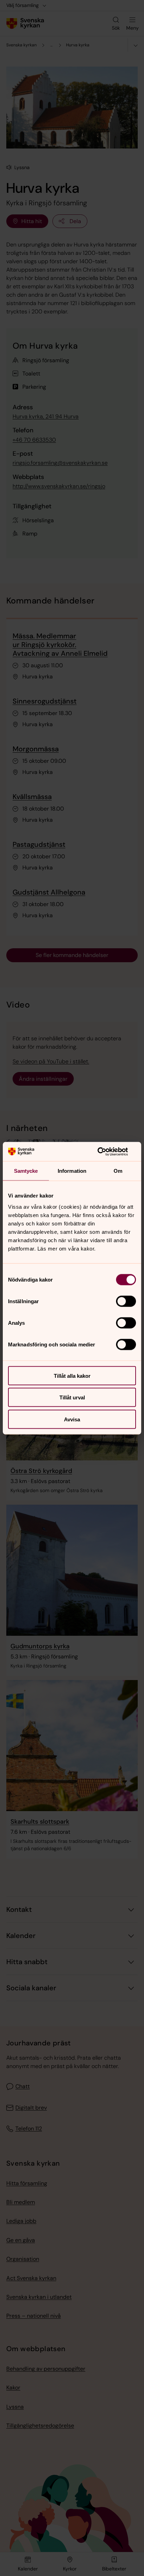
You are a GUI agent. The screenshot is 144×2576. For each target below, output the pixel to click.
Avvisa (72, 1419)
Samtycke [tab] (26, 1171)
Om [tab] (118, 1171)
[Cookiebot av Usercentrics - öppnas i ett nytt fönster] (105, 1152)
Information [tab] (72, 1171)
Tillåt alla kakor (72, 1376)
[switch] (126, 1301)
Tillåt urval (72, 1397)
